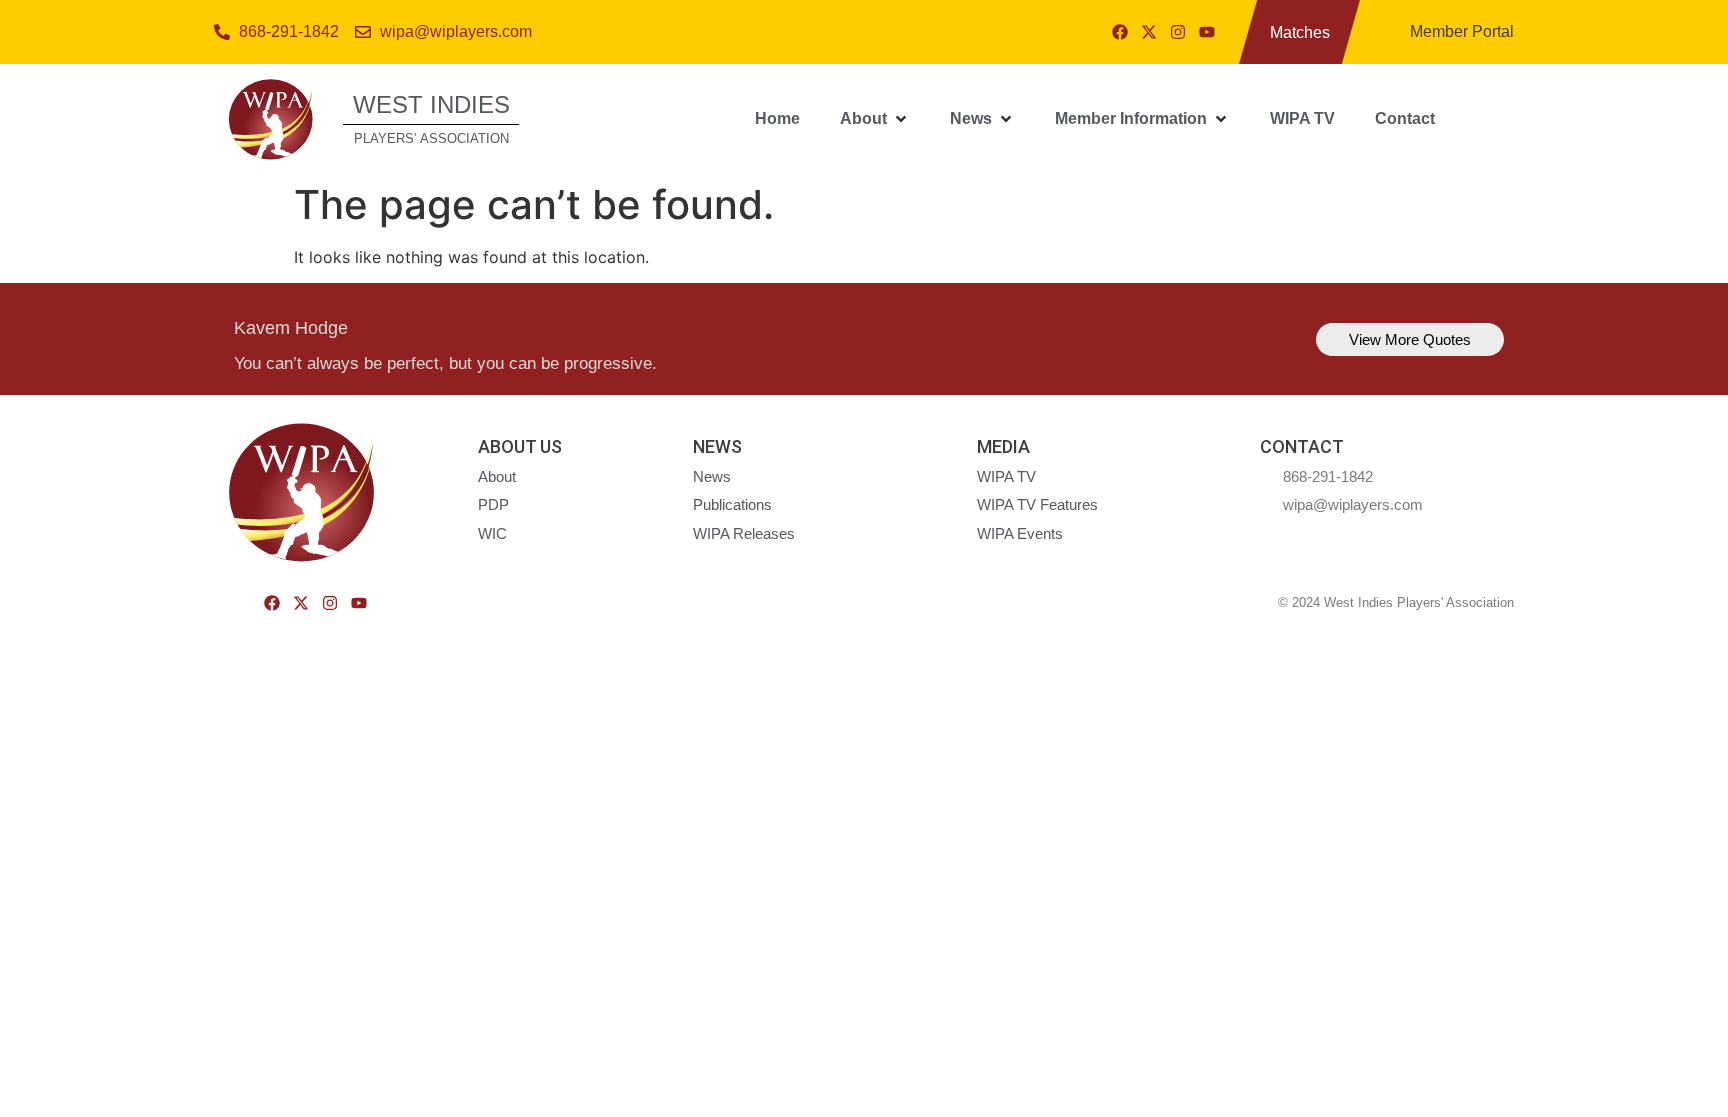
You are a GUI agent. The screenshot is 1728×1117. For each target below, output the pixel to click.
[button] (875, 119)
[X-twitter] (1149, 32)
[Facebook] (1120, 32)
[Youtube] (1207, 32)
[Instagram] (1178, 32)
